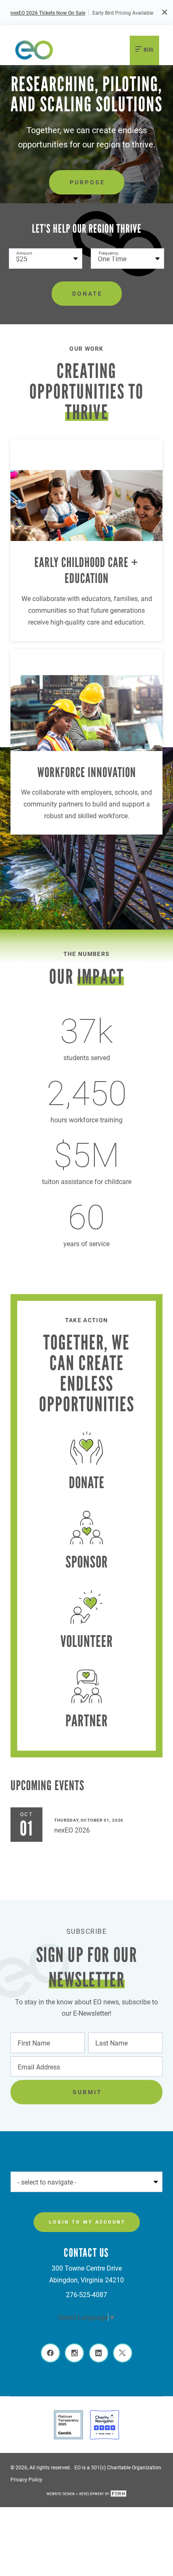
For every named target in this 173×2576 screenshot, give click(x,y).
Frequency (109, 253)
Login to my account (87, 2222)
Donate (87, 293)
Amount (24, 253)
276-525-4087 (86, 2294)
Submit (87, 2092)
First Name (32, 2042)
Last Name (109, 2042)
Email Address (37, 2066)
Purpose (87, 182)
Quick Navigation (41, 2181)
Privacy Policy (26, 2479)
